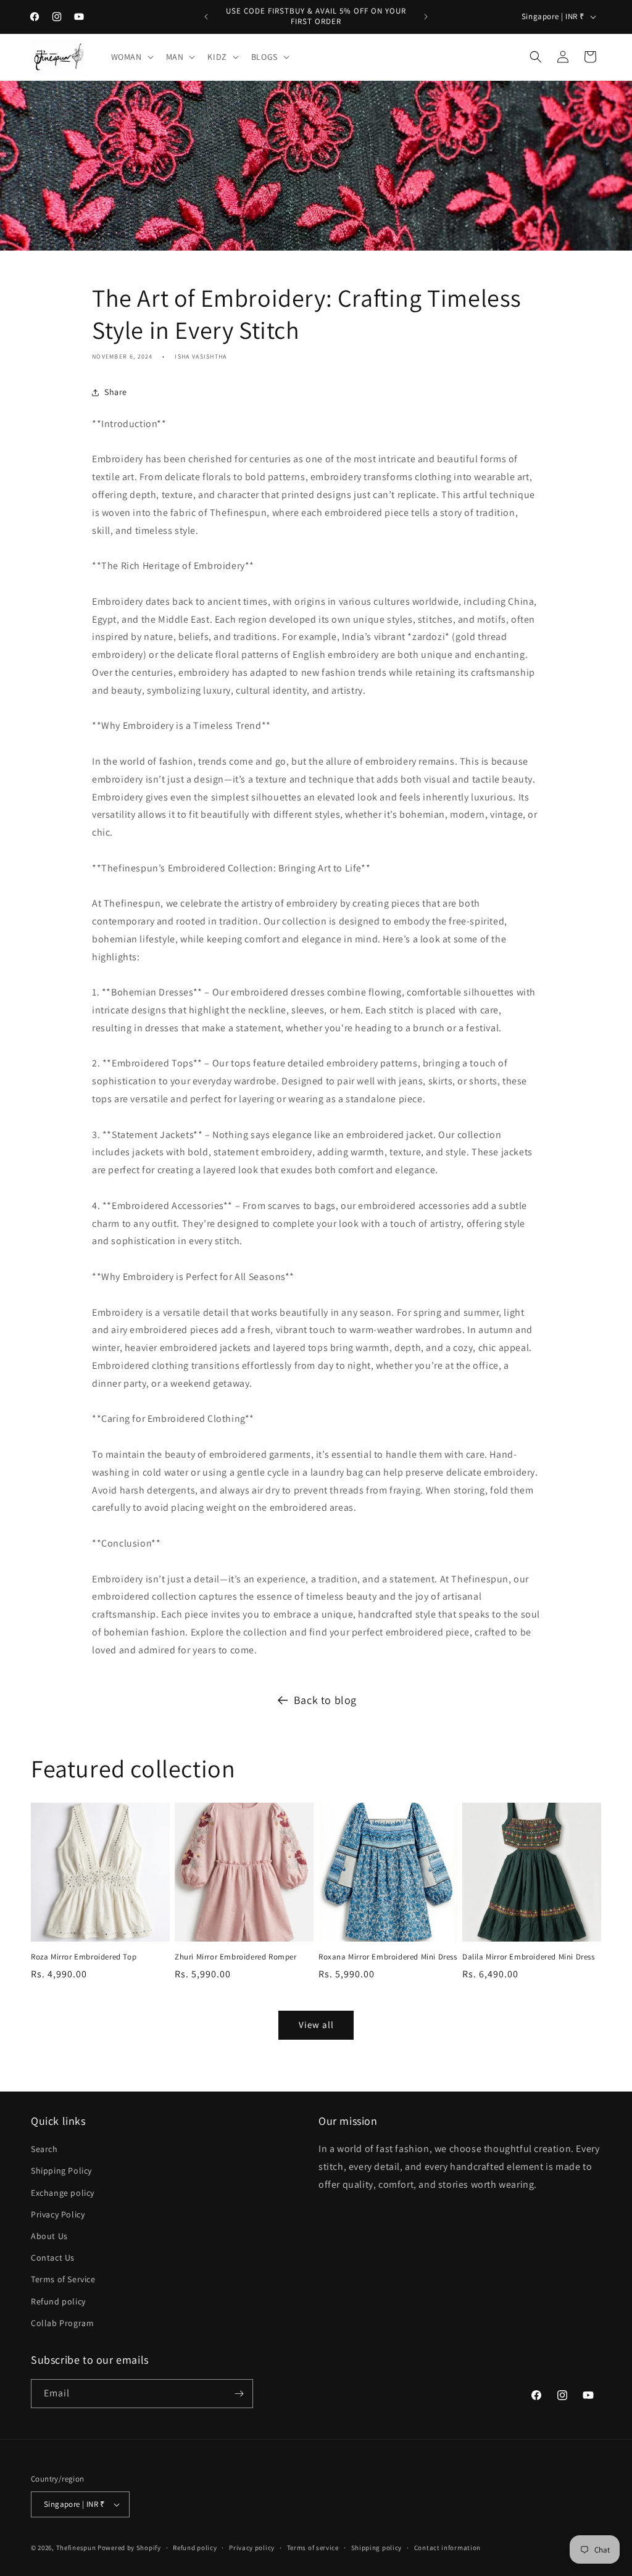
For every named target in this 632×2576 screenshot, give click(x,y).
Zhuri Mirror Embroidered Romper (236, 1957)
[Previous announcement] (206, 17)
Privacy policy (252, 2548)
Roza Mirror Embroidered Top (84, 1957)
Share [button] (116, 392)
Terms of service (313, 2548)
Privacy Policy (58, 2214)
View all (316, 2025)
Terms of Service (63, 2279)
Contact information (447, 2548)
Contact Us (53, 2258)
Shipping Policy (61, 2171)
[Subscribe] (239, 2394)
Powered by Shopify (129, 2548)
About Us (49, 2236)
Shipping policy (377, 2548)
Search (44, 2149)
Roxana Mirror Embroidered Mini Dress (388, 1957)
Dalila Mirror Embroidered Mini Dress (529, 1957)
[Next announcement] (426, 17)
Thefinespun (76, 2548)
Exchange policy (63, 2193)
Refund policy (58, 2301)
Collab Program (62, 2323)
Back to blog (325, 1700)
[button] (131, 57)
